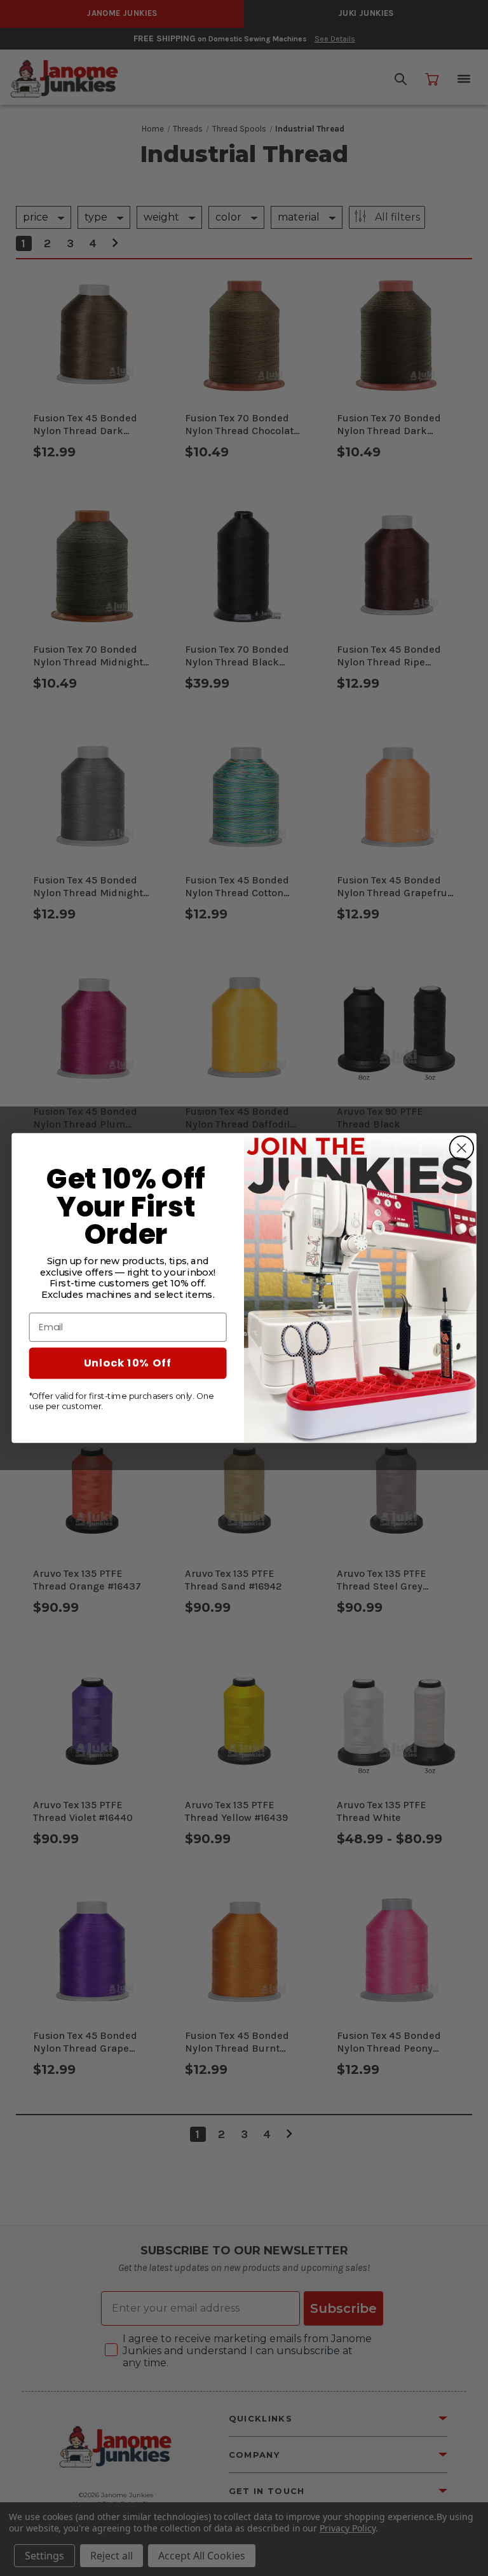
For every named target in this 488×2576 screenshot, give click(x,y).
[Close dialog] (461, 1148)
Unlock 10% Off (128, 1363)
